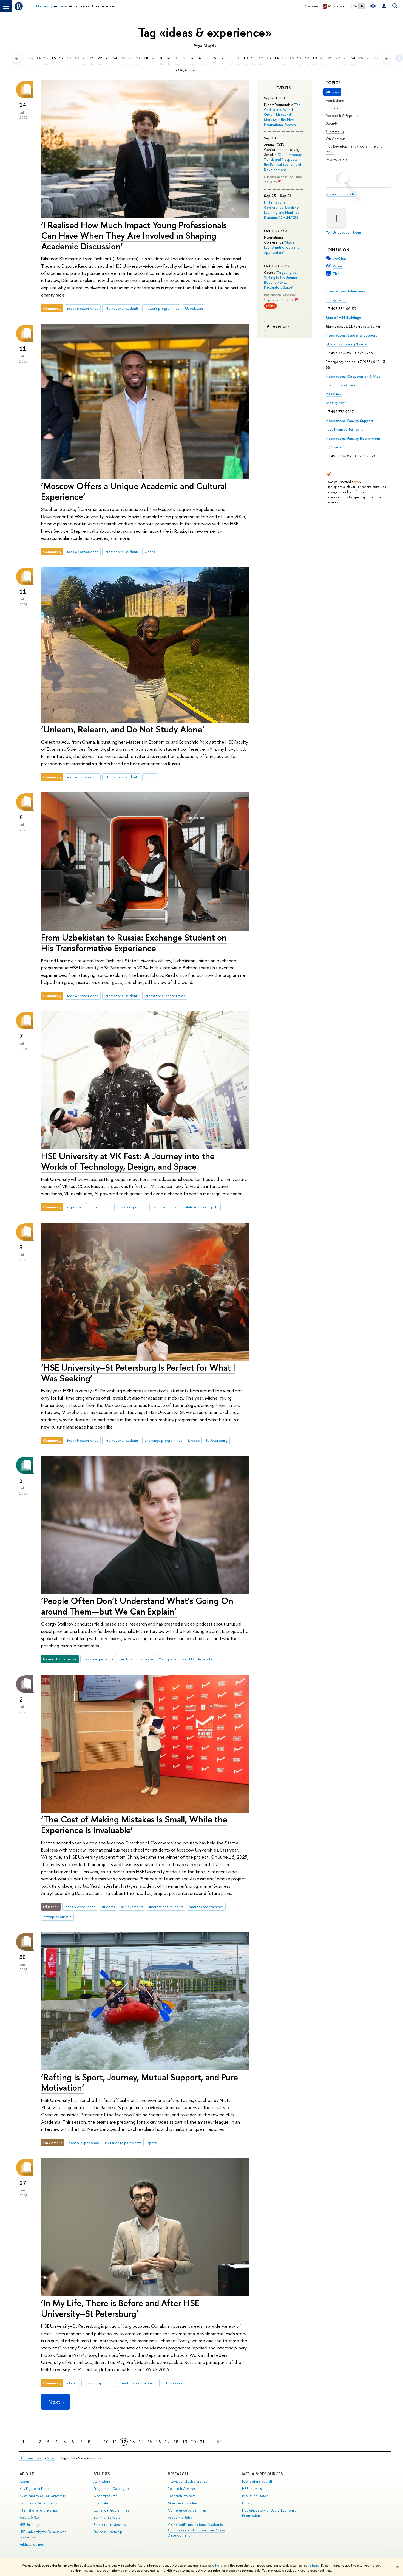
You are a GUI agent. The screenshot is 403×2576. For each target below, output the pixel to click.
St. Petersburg (217, 1440)
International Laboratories (187, 2482)
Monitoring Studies (183, 2503)
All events (276, 326)
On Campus (336, 139)
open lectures (99, 1207)
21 (202, 2442)
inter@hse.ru (336, 300)
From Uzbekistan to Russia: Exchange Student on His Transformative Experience (134, 943)
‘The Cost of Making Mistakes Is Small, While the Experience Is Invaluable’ (134, 1825)
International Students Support (351, 335)
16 (158, 2442)
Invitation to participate (200, 1207)
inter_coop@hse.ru (342, 385)
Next (54, 2402)
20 (194, 2442)
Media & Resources (262, 2474)
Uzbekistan (194, 308)
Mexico (194, 1440)
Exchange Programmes (111, 2510)
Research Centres (182, 2489)
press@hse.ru (337, 403)
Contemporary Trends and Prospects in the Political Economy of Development (283, 162)
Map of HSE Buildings (343, 317)
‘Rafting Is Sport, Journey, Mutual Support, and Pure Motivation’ (140, 2082)
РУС (354, 6)
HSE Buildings (30, 2525)
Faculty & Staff (30, 2517)
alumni (72, 2383)
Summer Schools (107, 2517)
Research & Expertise (343, 115)
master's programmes (162, 308)
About (27, 2474)
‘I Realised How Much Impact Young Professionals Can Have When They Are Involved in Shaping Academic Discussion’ (134, 236)
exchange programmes (163, 1440)
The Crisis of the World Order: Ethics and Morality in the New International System (282, 115)
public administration (136, 1659)
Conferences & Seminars (187, 2510)
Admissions (335, 100)
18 (176, 2442)
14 (141, 2442)
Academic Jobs (180, 2517)
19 (185, 2442)
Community (335, 131)
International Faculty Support (350, 421)
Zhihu (337, 273)
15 (150, 2442)
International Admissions (346, 291)
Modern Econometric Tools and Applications (282, 247)
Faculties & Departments (38, 2503)
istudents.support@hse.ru (346, 344)
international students (121, 308)
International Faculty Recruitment (353, 438)
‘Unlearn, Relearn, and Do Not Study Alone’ (123, 729)
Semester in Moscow (110, 2525)
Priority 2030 (336, 160)
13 (132, 2442)
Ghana (150, 552)
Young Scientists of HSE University (185, 1659)
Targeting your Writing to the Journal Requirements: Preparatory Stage (282, 280)
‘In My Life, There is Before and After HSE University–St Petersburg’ (120, 2308)
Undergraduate (106, 2496)
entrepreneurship (57, 1917)
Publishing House (255, 2496)
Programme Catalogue (111, 2489)
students (108, 1907)
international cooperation (165, 996)
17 (167, 2442)
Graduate (101, 2503)
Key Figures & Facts (34, 2489)
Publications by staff (257, 2482)
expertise (75, 1207)
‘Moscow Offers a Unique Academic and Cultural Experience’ (134, 491)
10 (106, 2442)
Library (247, 2503)
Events (284, 88)
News (51, 2458)
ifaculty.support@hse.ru (345, 429)
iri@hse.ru (334, 447)
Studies (102, 2474)
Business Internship (108, 2532)
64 (219, 2442)
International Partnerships (39, 2510)
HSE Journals (252, 2489)
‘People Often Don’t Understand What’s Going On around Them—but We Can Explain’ (137, 1606)
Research (178, 2474)
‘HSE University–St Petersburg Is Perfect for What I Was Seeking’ (138, 1373)
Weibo (338, 266)
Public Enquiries (32, 2544)
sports (153, 2143)
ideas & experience (83, 308)
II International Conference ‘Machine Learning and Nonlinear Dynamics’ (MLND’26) (282, 210)
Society (332, 123)
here (219, 2566)
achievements (165, 1207)
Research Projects (181, 2496)
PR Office (334, 394)
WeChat (339, 258)
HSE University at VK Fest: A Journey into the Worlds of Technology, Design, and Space (128, 1161)
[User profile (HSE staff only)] (384, 6)
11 (115, 2442)
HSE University (31, 2458)
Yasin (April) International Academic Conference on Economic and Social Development (197, 2530)
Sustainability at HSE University (43, 2496)
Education (334, 108)
